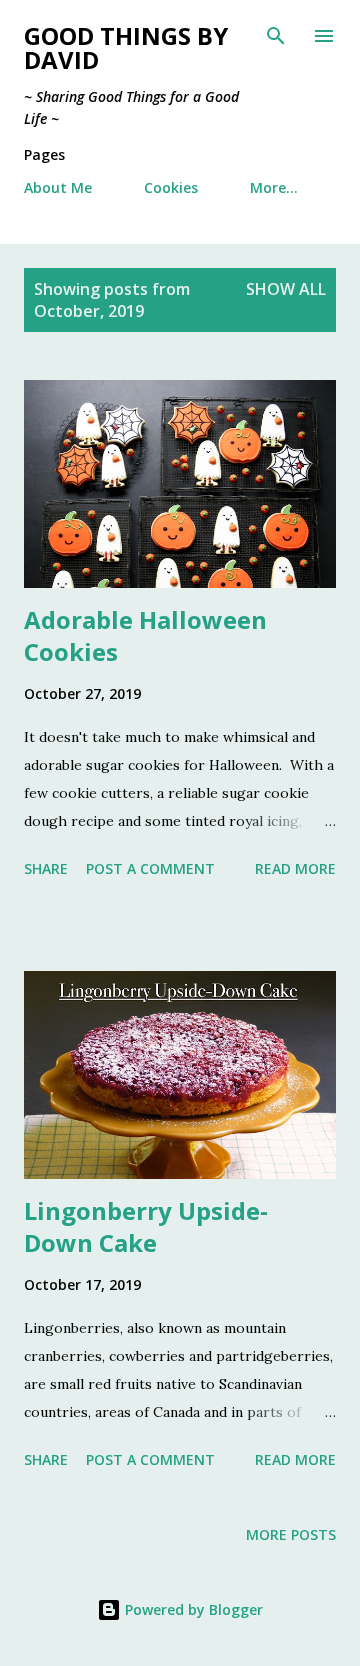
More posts (291, 1534)
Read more (295, 868)
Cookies (171, 187)
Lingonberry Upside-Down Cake (146, 1226)
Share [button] (46, 868)
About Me (58, 187)
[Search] (276, 36)
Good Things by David (126, 47)
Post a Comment (150, 868)
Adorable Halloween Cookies (145, 635)
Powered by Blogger (192, 1609)
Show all (286, 289)
